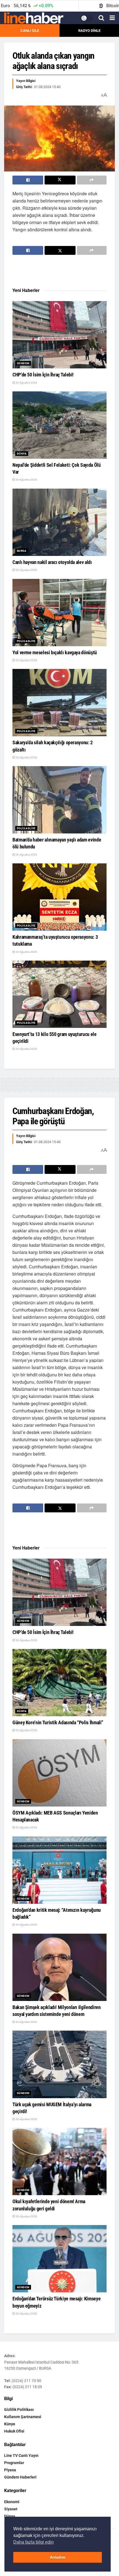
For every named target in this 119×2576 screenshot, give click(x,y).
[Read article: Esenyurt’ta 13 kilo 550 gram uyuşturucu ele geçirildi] (59, 994)
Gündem (23, 363)
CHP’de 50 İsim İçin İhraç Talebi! (43, 375)
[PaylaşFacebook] (28, 180)
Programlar (14, 2463)
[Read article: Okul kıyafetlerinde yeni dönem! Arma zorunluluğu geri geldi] (59, 2161)
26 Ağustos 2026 (26, 383)
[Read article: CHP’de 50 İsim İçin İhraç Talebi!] (59, 335)
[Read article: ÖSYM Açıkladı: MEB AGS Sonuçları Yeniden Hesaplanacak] (59, 1773)
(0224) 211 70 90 (26, 2381)
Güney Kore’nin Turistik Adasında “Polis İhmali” (58, 1722)
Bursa (22, 551)
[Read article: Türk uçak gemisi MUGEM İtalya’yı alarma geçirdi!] (59, 2064)
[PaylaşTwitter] (60, 180)
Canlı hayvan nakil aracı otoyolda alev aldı (52, 562)
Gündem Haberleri (20, 2477)
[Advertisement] (59, 271)
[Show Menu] (112, 18)
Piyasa (10, 2470)
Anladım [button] (58, 2557)
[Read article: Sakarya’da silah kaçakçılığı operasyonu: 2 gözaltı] (59, 703)
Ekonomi (12, 2502)
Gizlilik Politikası (19, 2410)
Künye (10, 2424)
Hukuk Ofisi (14, 2431)
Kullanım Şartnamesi (23, 2417)
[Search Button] (101, 18)
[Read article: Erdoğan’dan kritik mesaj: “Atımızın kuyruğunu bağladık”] (59, 1870)
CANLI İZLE (30, 31)
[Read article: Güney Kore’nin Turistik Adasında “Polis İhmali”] (59, 1683)
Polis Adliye (26, 641)
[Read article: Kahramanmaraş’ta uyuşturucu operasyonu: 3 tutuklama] (59, 897)
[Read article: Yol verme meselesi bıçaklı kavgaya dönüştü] (59, 613)
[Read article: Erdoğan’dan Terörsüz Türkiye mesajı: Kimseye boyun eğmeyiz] (59, 2259)
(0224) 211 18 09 (27, 2387)
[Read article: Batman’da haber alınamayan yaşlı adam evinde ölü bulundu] (59, 800)
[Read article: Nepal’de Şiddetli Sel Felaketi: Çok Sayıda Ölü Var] (59, 425)
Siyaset (11, 2509)
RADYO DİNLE (89, 31)
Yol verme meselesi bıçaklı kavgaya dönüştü (55, 652)
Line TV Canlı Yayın (21, 2456)
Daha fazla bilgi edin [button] (33, 2542)
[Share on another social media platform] (92, 180)
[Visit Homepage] (34, 18)
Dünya (22, 454)
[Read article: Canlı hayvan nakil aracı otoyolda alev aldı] (59, 522)
